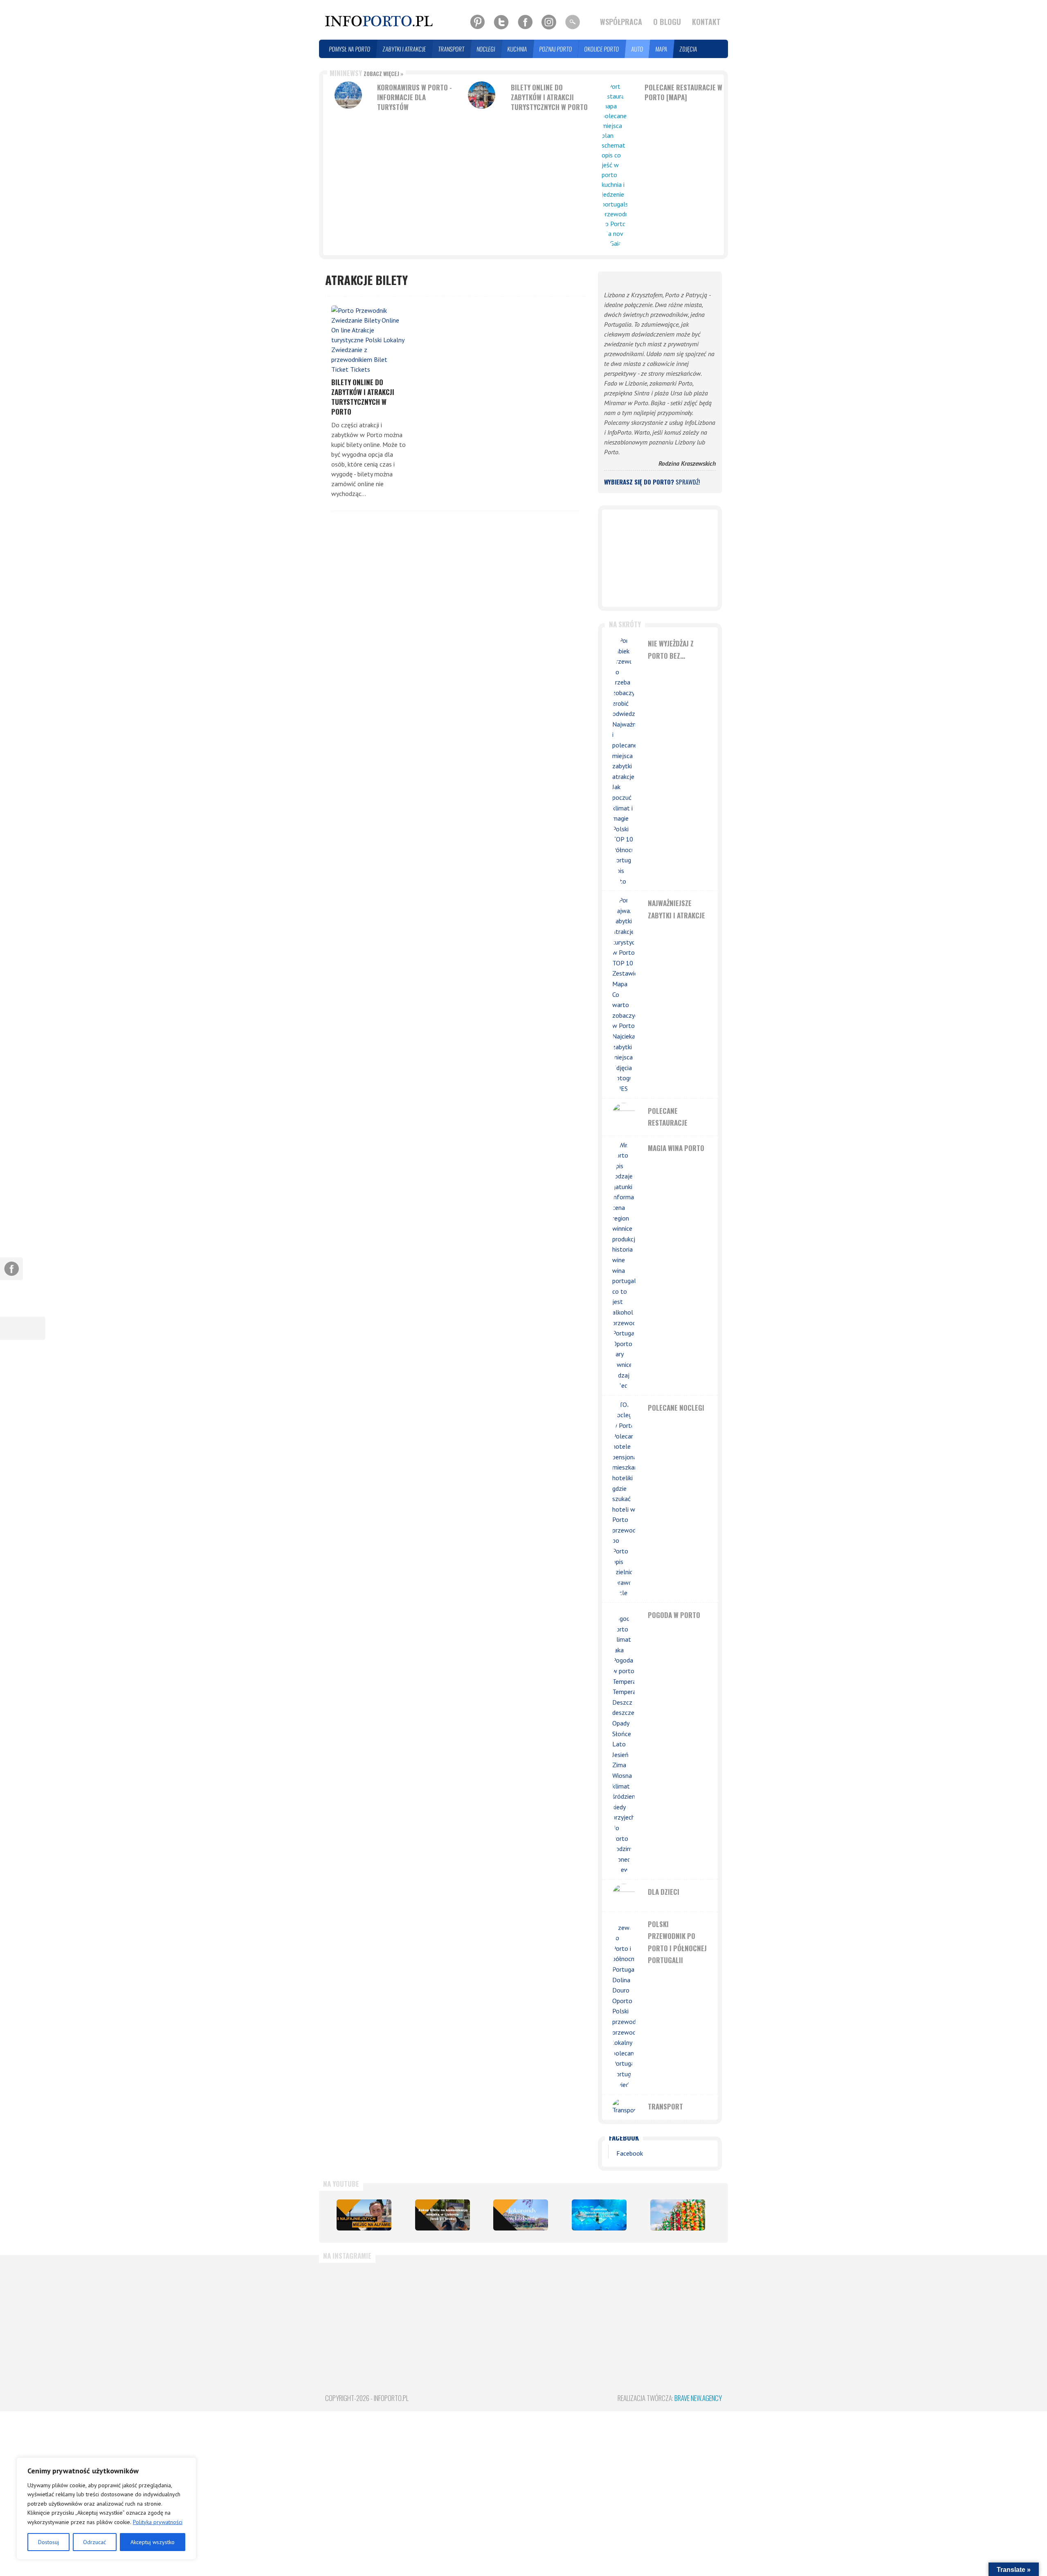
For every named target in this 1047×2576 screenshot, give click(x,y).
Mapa (662, 49)
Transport (452, 49)
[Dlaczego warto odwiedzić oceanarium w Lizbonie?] (599, 2215)
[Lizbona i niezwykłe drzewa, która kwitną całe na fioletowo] (521, 2215)
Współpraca (621, 22)
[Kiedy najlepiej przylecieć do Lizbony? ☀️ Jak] (490, 2305)
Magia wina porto (676, 1148)
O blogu (667, 22)
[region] (106, 2509)
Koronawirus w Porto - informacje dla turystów (415, 97)
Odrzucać (94, 2542)
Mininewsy (366, 73)
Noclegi (486, 49)
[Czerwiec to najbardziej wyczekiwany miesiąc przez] (691, 2305)
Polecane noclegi (676, 1408)
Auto (637, 49)
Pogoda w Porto (674, 1615)
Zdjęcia (689, 49)
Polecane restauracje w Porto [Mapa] (683, 92)
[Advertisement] (660, 558)
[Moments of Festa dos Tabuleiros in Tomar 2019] (678, 2215)
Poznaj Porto (556, 49)
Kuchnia (517, 49)
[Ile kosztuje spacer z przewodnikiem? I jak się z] (356, 2305)
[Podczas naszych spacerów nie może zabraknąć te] (623, 2305)
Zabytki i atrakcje (404, 49)
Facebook (624, 2137)
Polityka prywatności (158, 2522)
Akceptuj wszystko (153, 2542)
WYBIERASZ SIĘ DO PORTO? (652, 482)
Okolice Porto (602, 49)
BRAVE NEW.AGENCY (698, 2398)
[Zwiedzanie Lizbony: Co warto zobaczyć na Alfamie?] (364, 2215)
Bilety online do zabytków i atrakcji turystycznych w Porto (549, 97)
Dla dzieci (664, 1892)
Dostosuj (48, 2542)
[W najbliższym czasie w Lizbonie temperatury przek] (557, 2305)
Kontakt (706, 22)
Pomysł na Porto (350, 49)
